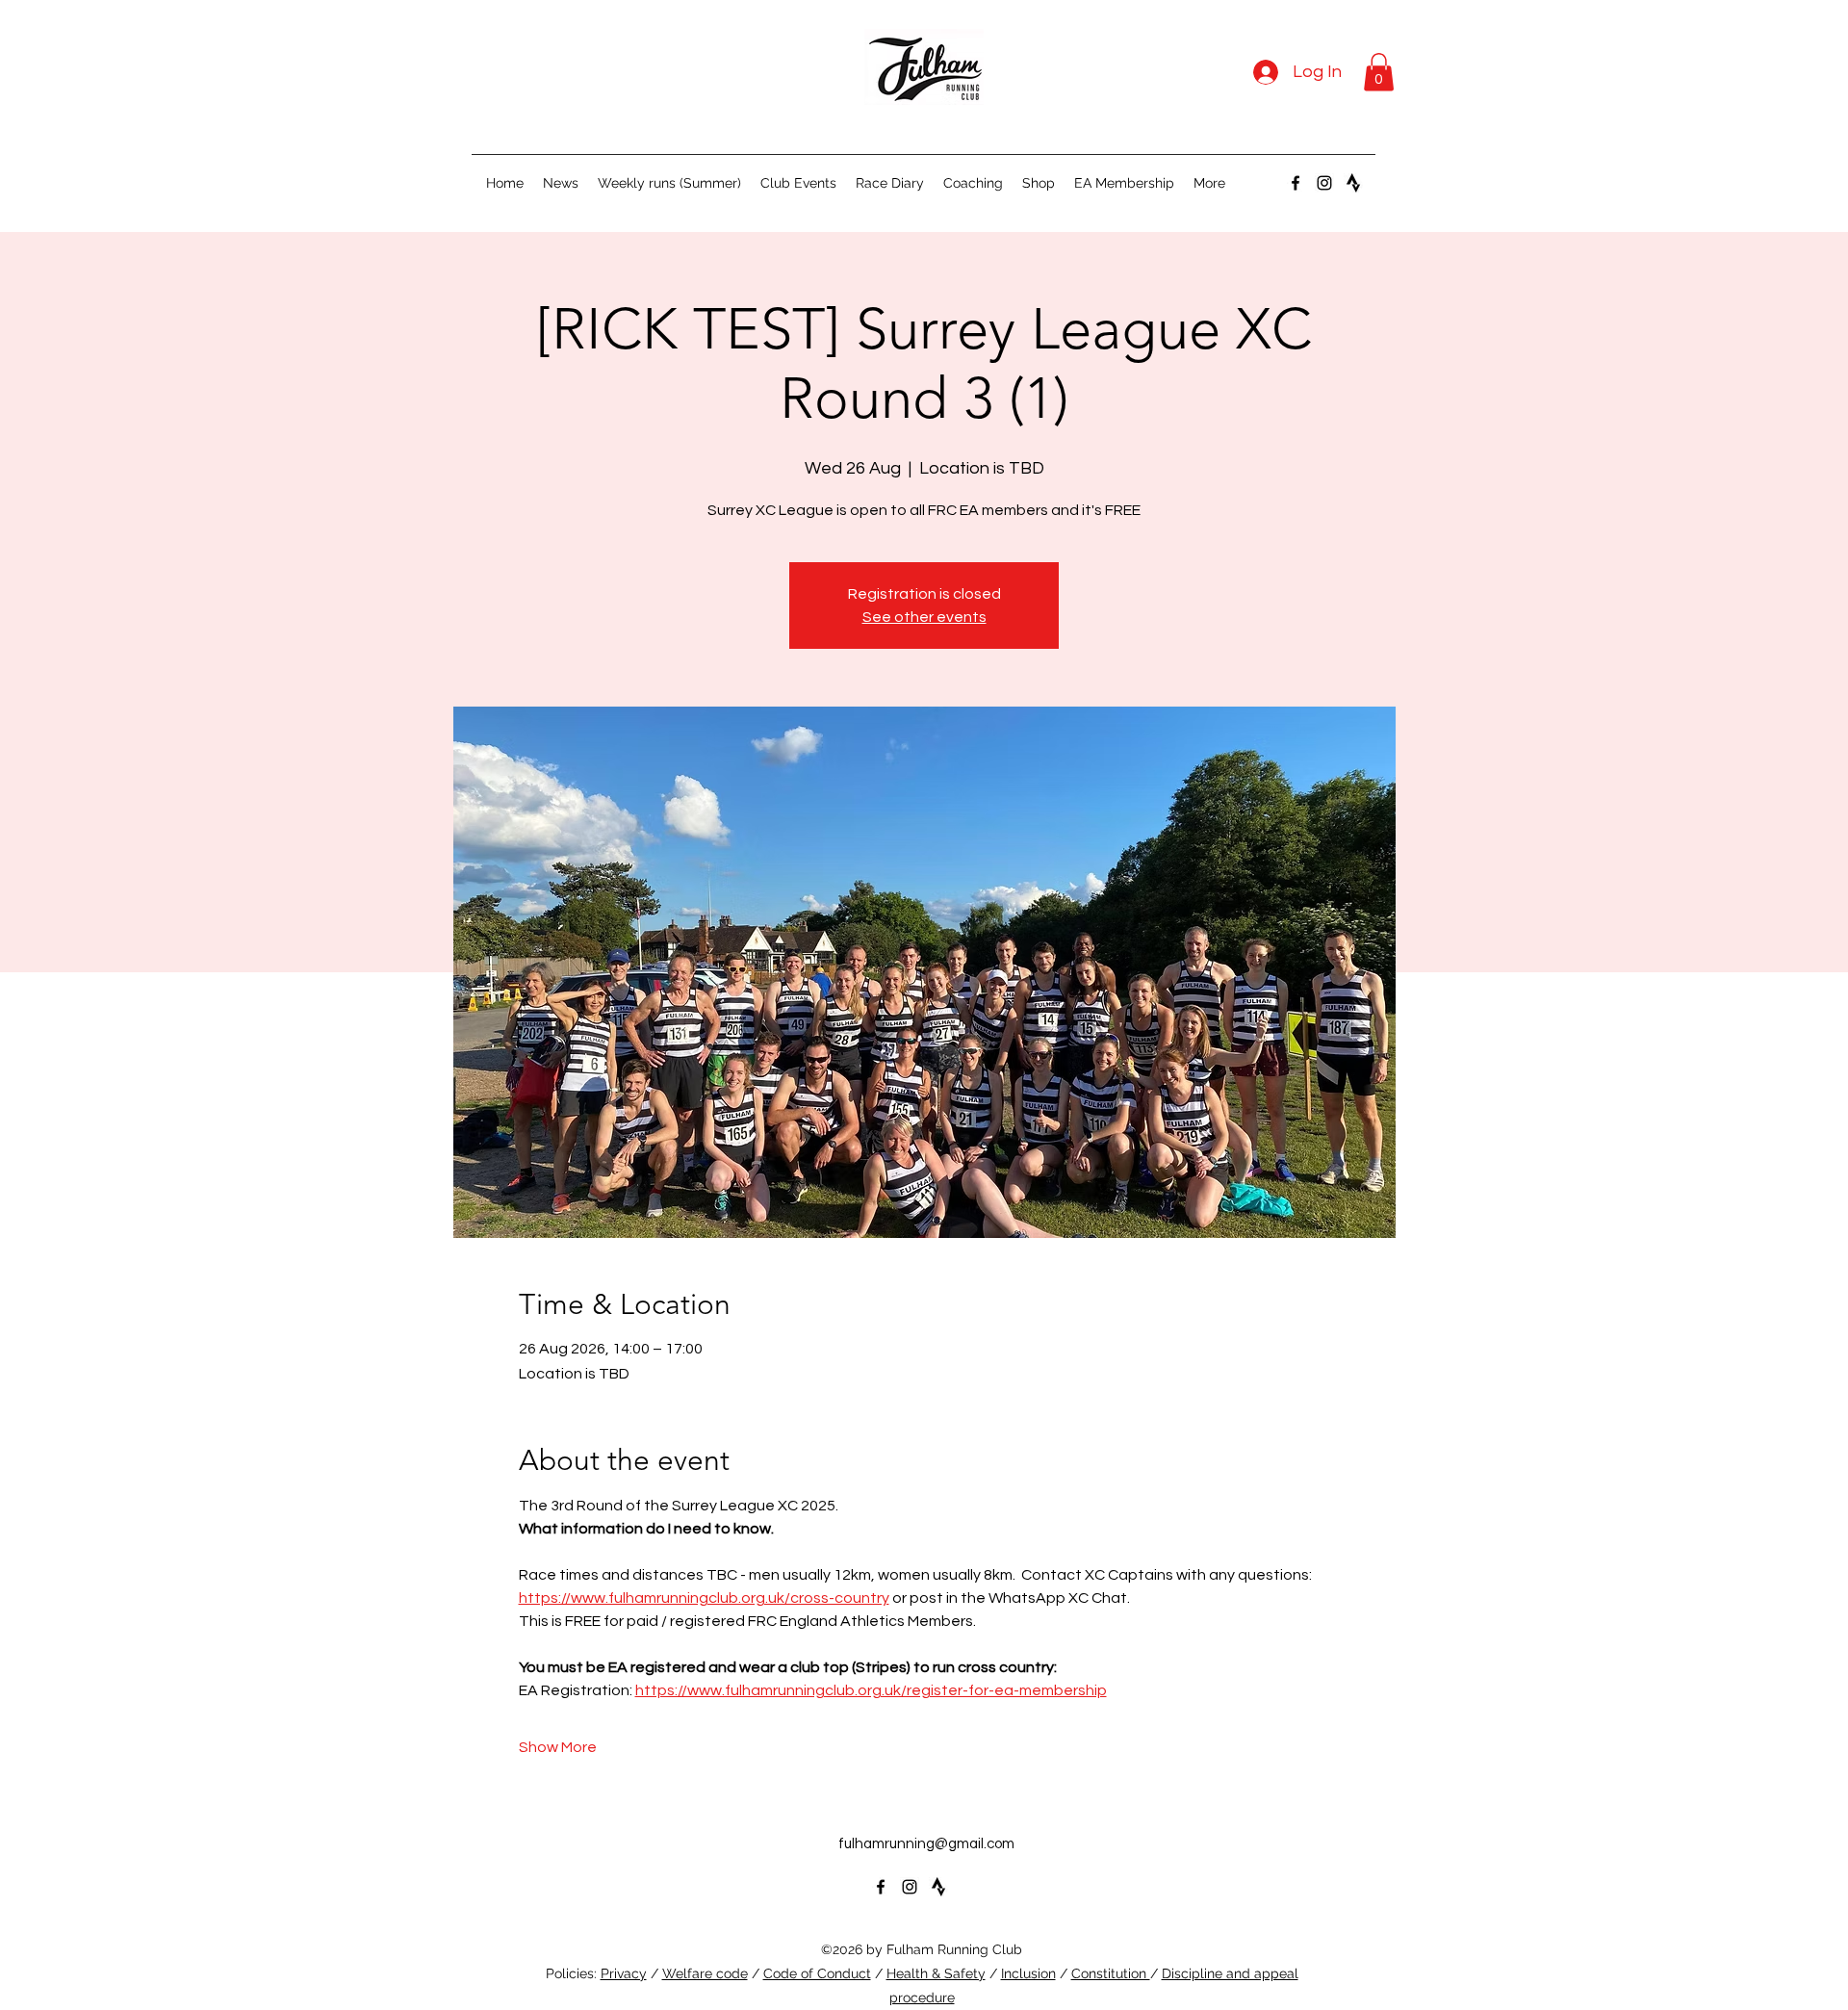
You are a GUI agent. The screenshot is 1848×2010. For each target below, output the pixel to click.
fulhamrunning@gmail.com (926, 1844)
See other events (924, 617)
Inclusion (1028, 1973)
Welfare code (705, 1973)
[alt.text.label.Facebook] (1296, 183)
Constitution (1111, 1973)
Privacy (624, 1973)
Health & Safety (936, 1973)
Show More (558, 1747)
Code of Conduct (817, 1973)
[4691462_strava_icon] (1353, 183)
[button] (1379, 72)
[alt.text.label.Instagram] (1324, 183)
